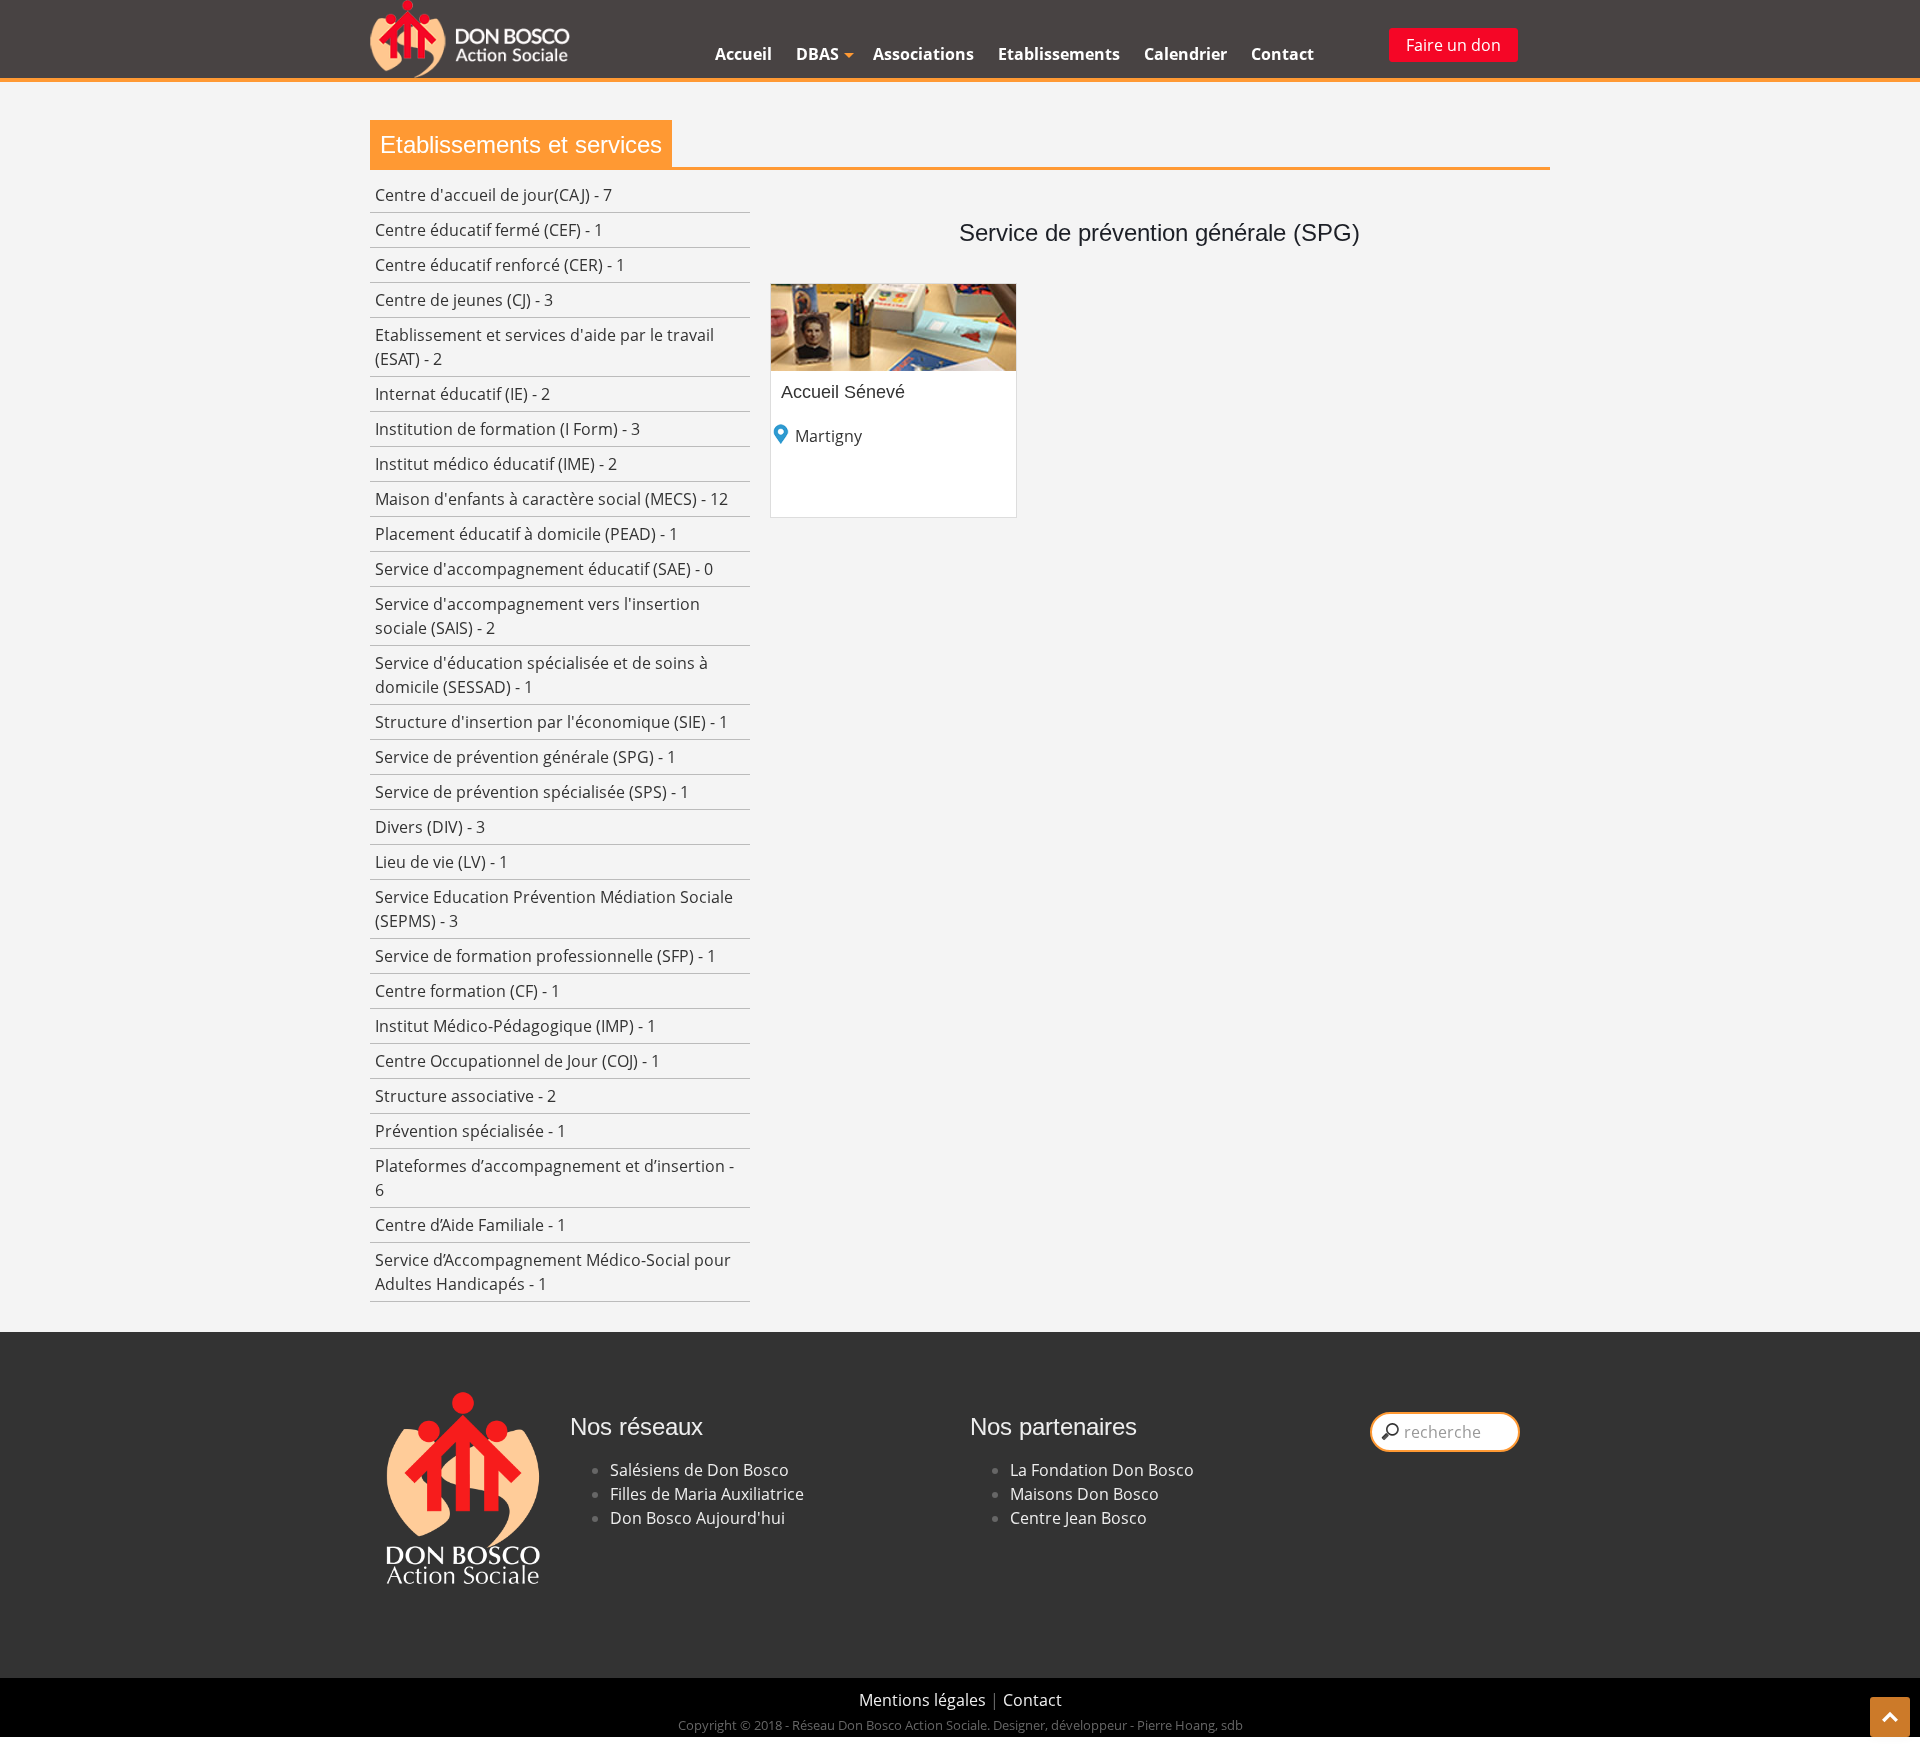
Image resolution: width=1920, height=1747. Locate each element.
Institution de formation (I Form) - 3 (507, 429)
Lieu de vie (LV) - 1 (441, 862)
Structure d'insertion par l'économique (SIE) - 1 (551, 722)
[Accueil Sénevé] (893, 296)
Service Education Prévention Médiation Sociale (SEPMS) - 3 (554, 909)
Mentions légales (924, 1700)
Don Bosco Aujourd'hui (697, 1518)
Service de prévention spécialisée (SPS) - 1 (532, 792)
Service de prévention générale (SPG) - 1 (525, 757)
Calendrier (1185, 54)
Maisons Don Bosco (1084, 1494)
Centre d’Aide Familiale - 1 (470, 1225)
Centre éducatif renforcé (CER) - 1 (500, 265)
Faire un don (1453, 45)
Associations (923, 54)
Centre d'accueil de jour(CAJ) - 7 (493, 195)
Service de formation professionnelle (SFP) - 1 (545, 956)
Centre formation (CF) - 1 (467, 991)
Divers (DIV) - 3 (430, 827)
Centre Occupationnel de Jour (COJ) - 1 (517, 1061)
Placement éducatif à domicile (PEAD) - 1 (526, 534)
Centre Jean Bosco (1078, 1518)
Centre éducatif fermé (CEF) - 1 (489, 230)
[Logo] (470, 39)
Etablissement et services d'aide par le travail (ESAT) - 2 (544, 347)
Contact (1282, 54)
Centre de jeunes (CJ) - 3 (464, 300)
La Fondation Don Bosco (1102, 1470)
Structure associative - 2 (465, 1096)
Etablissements (1059, 54)
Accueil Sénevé (843, 392)
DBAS (817, 54)
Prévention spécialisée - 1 (470, 1131)
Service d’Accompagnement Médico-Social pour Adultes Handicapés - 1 (553, 1272)
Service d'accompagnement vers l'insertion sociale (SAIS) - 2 (537, 616)
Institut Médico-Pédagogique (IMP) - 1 (515, 1026)
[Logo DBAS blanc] (460, 1364)
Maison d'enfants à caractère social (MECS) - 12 (551, 499)
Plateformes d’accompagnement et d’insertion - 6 (554, 1178)
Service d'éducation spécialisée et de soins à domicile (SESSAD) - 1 (541, 675)
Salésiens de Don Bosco (699, 1470)
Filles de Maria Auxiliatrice (707, 1494)
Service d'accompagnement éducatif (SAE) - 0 (544, 569)
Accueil (743, 54)
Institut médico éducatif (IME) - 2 (496, 464)
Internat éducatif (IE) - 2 (462, 394)
